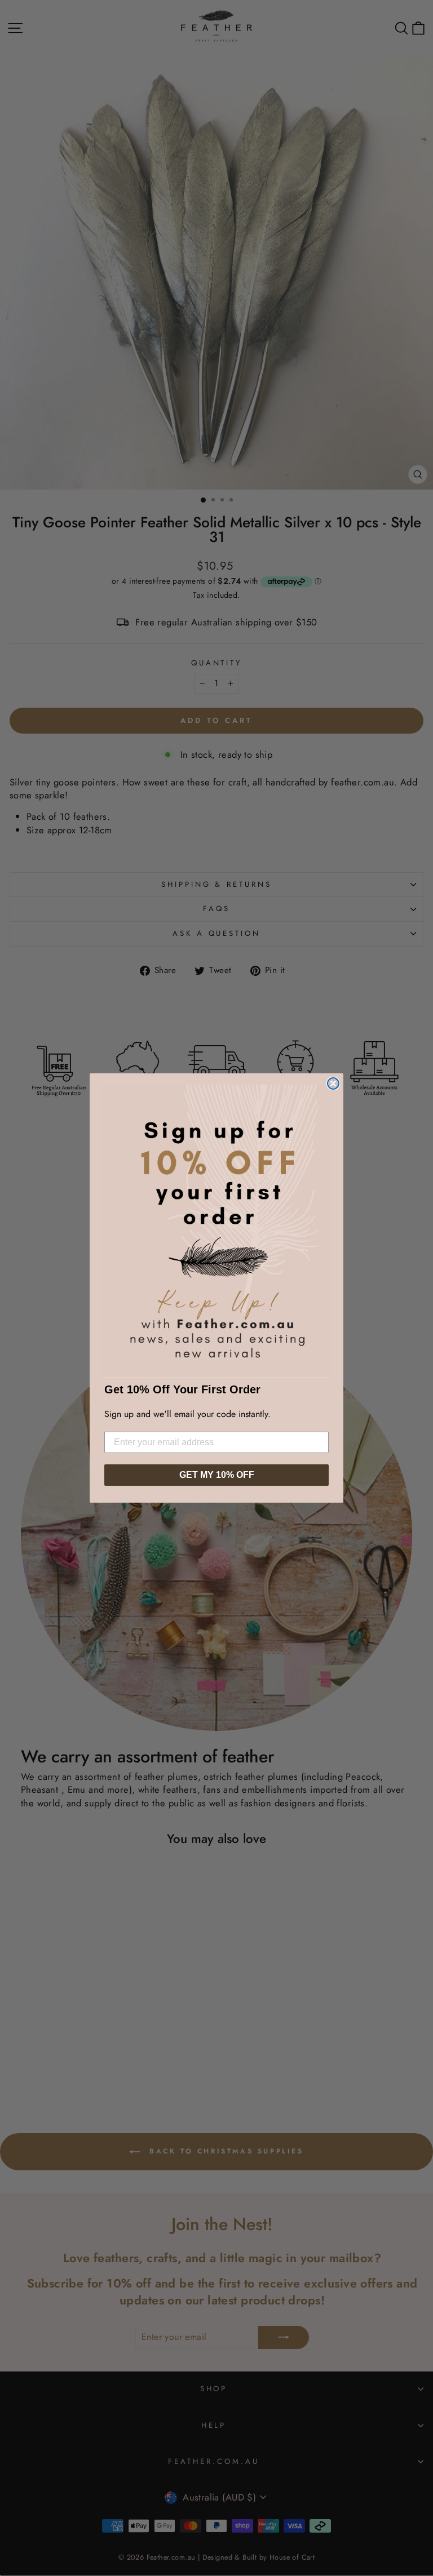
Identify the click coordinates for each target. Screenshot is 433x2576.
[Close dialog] (333, 1083)
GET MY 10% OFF (217, 1475)
